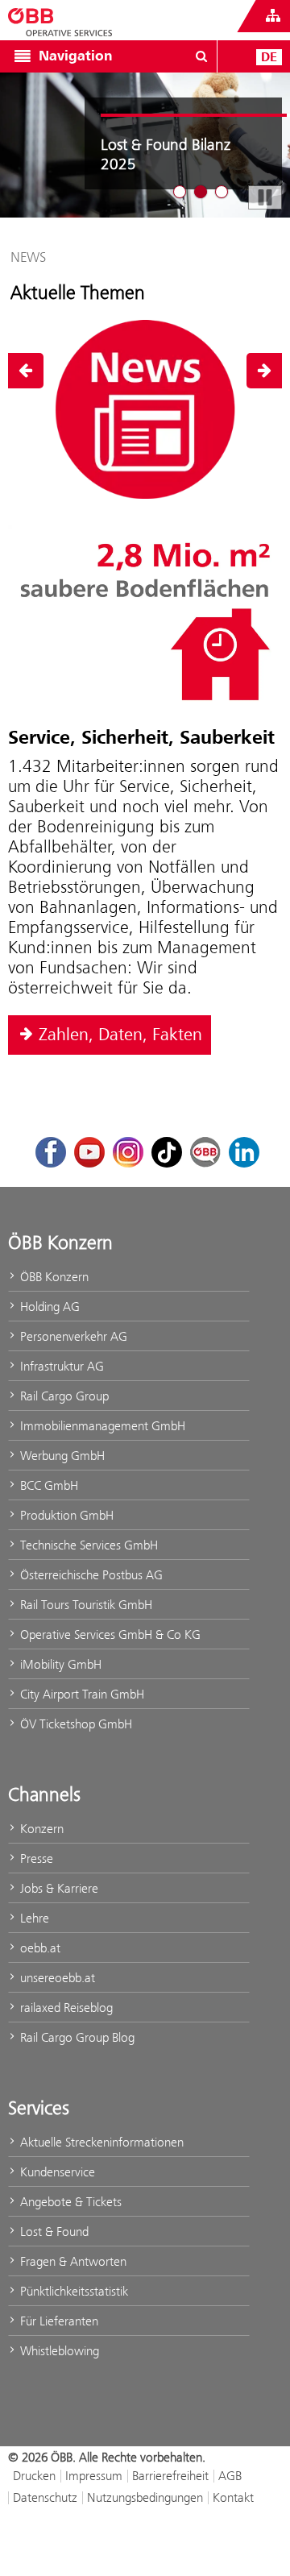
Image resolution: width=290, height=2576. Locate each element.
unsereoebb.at (56, 1978)
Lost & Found (53, 2232)
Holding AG (48, 1307)
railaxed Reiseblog (65, 2008)
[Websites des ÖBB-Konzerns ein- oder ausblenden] (273, 16)
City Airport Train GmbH (81, 1694)
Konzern (40, 1829)
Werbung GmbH (61, 1456)
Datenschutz (45, 2497)
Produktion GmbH (65, 1515)
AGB (230, 2476)
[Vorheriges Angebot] (26, 371)
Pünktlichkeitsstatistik (72, 2291)
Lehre (33, 1918)
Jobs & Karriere (58, 1888)
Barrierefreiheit (170, 2476)
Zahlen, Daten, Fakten (120, 1035)
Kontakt (233, 2497)
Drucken (34, 2476)
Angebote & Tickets (69, 2202)
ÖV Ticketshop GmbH (75, 1724)
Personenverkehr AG (72, 1336)
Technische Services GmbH (87, 1545)
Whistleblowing (58, 2351)
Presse (35, 1858)
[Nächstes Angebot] (264, 371)
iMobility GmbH (59, 1664)
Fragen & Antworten (72, 2261)
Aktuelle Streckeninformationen (100, 2142)
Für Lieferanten (58, 2321)
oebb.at (39, 1948)
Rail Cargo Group (63, 1396)
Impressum (94, 2476)
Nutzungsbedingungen (145, 2497)
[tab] (180, 192)
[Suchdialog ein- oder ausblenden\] (201, 56)
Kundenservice (56, 2172)
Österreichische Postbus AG (90, 1575)
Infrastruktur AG (60, 1366)
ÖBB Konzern (53, 1277)
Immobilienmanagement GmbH (101, 1426)
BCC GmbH (48, 1485)
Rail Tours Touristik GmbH (85, 1605)
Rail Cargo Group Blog (76, 2037)
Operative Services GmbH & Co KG (109, 1634)
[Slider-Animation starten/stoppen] (265, 197)
